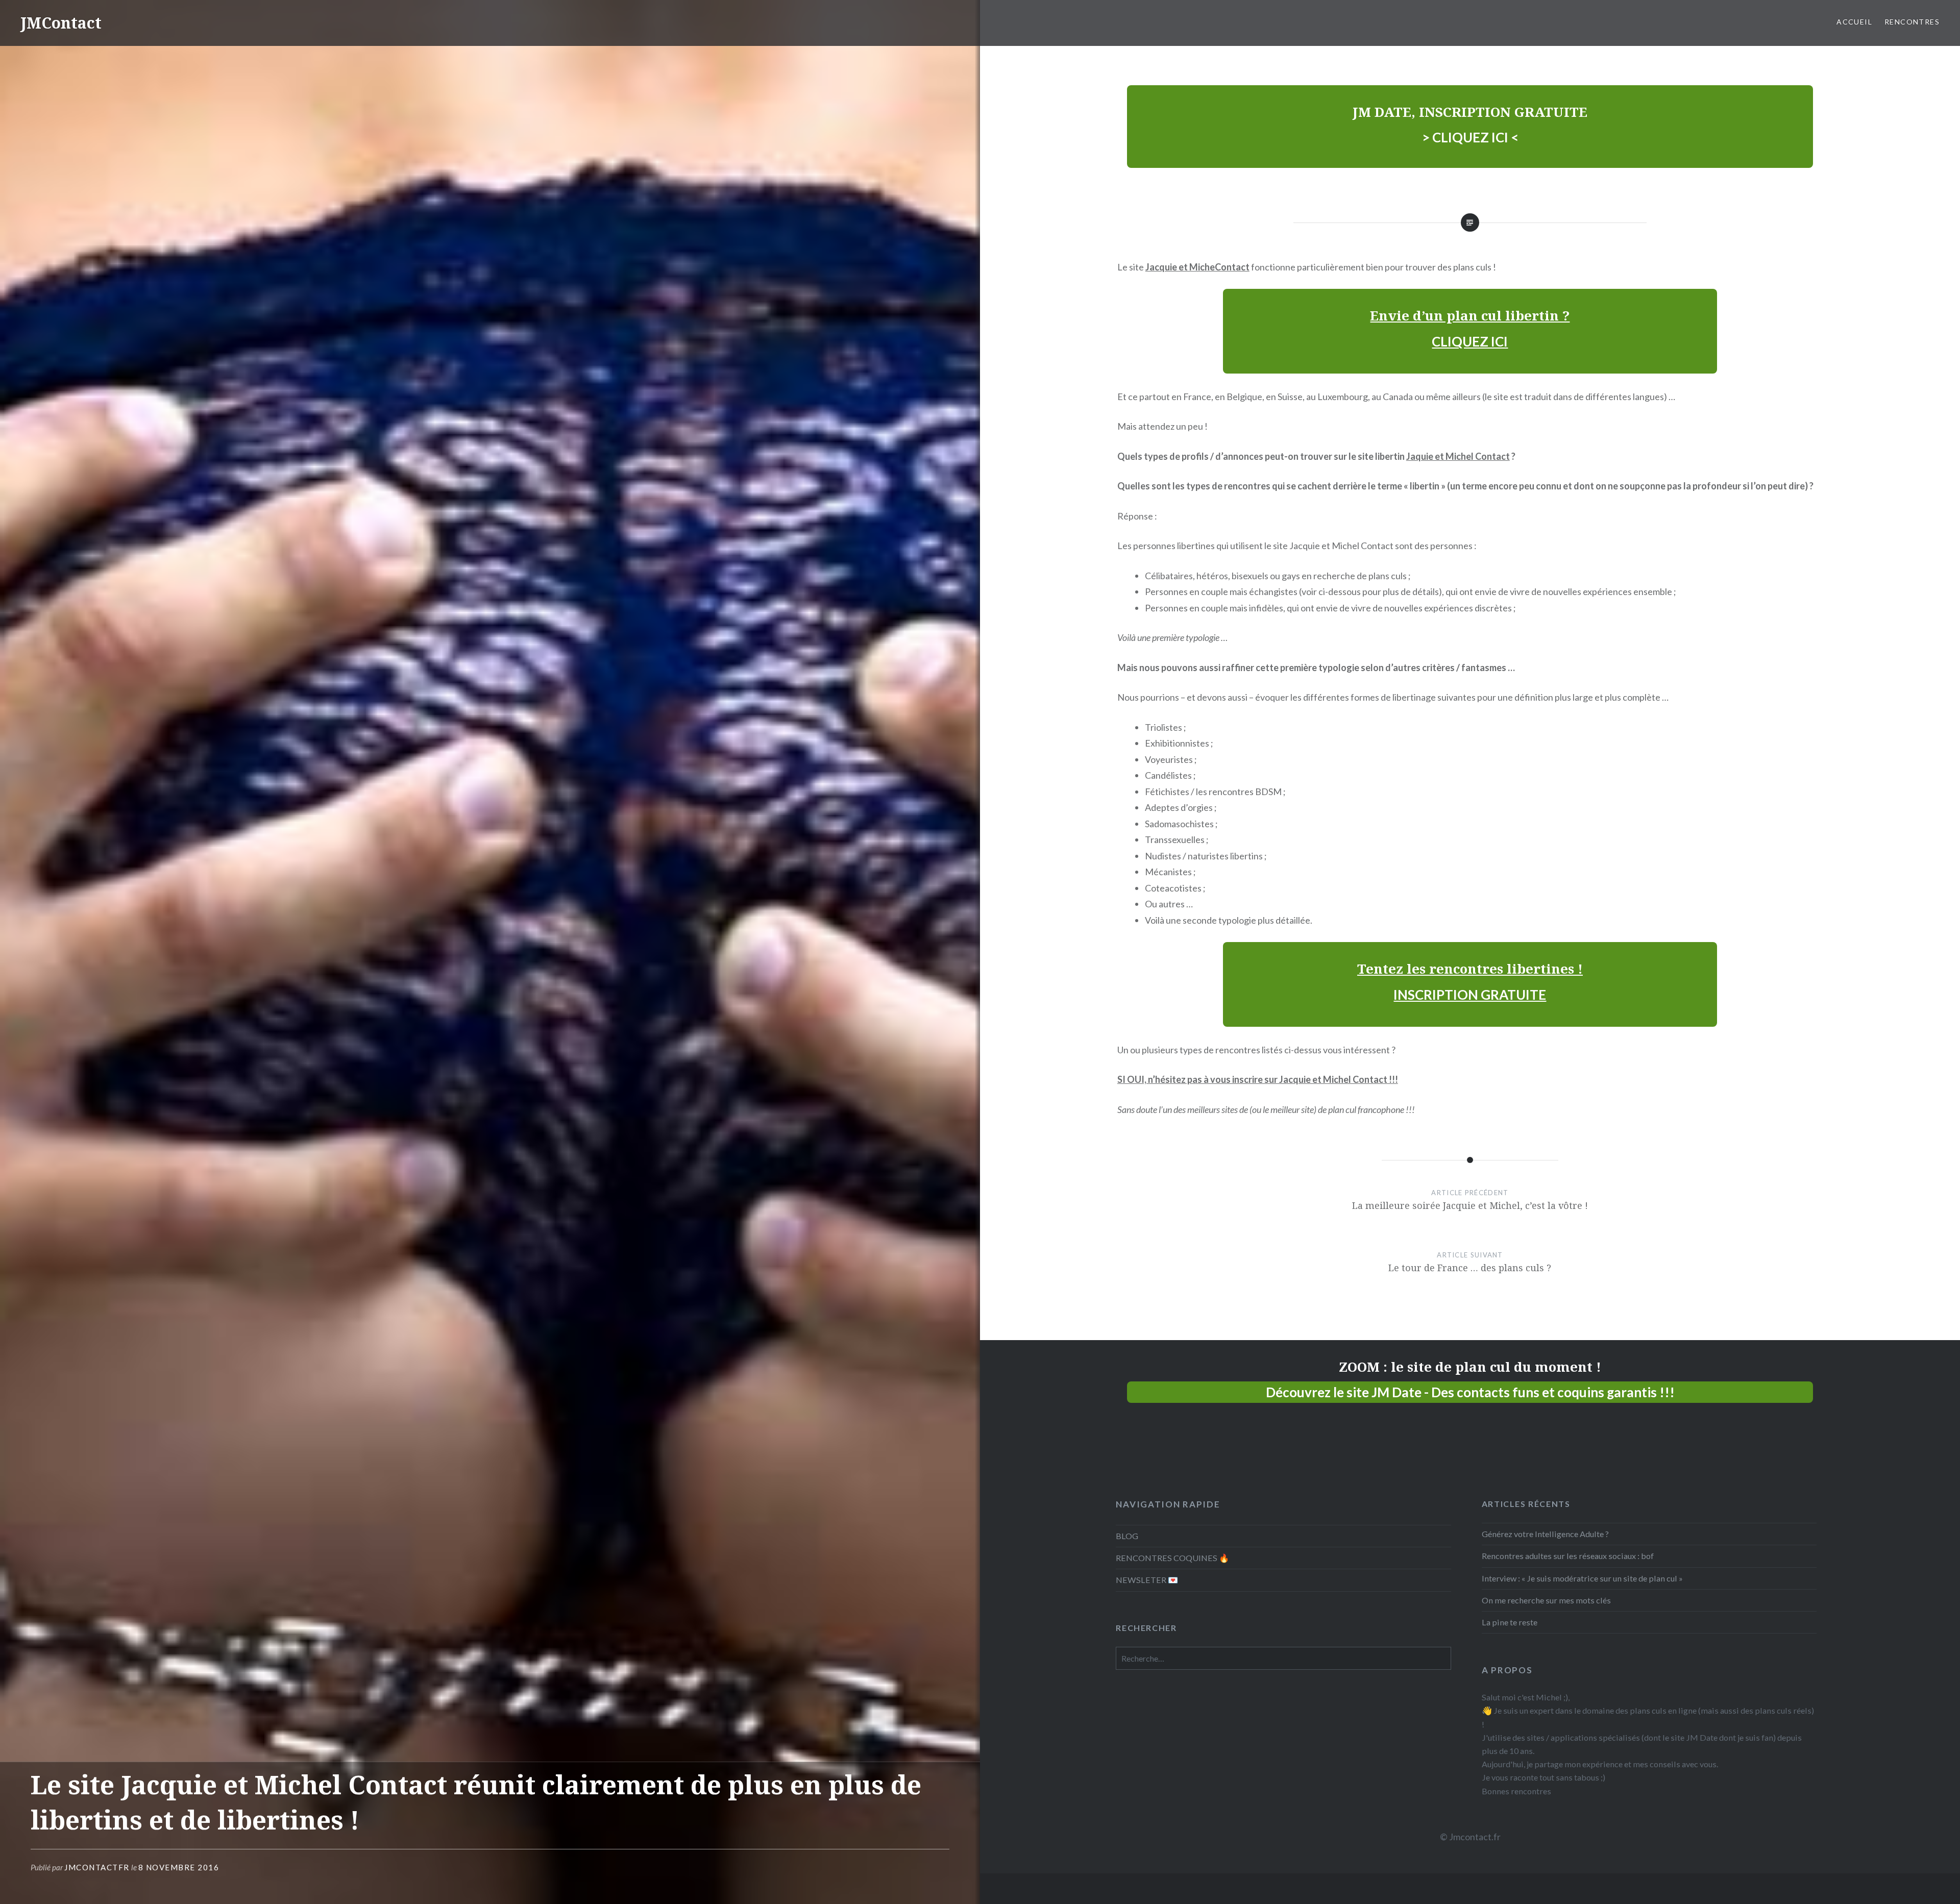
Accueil (1854, 22)
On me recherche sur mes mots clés (1546, 1600)
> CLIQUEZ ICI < (1470, 137)
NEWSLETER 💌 (1147, 1580)
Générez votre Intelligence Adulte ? (1545, 1534)
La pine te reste (1510, 1622)
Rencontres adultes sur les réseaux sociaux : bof (1568, 1556)
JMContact (61, 23)
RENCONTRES (1912, 22)
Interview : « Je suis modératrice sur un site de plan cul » (1582, 1578)
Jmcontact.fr (1475, 1837)
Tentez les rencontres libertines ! (1470, 969)
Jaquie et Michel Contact (1458, 456)
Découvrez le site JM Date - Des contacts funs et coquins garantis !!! (1470, 1392)
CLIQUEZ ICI (1470, 341)
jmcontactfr (97, 1867)
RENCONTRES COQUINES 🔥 (1172, 1558)
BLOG (1127, 1536)
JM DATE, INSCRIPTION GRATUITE (1470, 112)
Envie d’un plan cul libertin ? (1470, 315)
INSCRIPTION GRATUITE (1470, 995)
